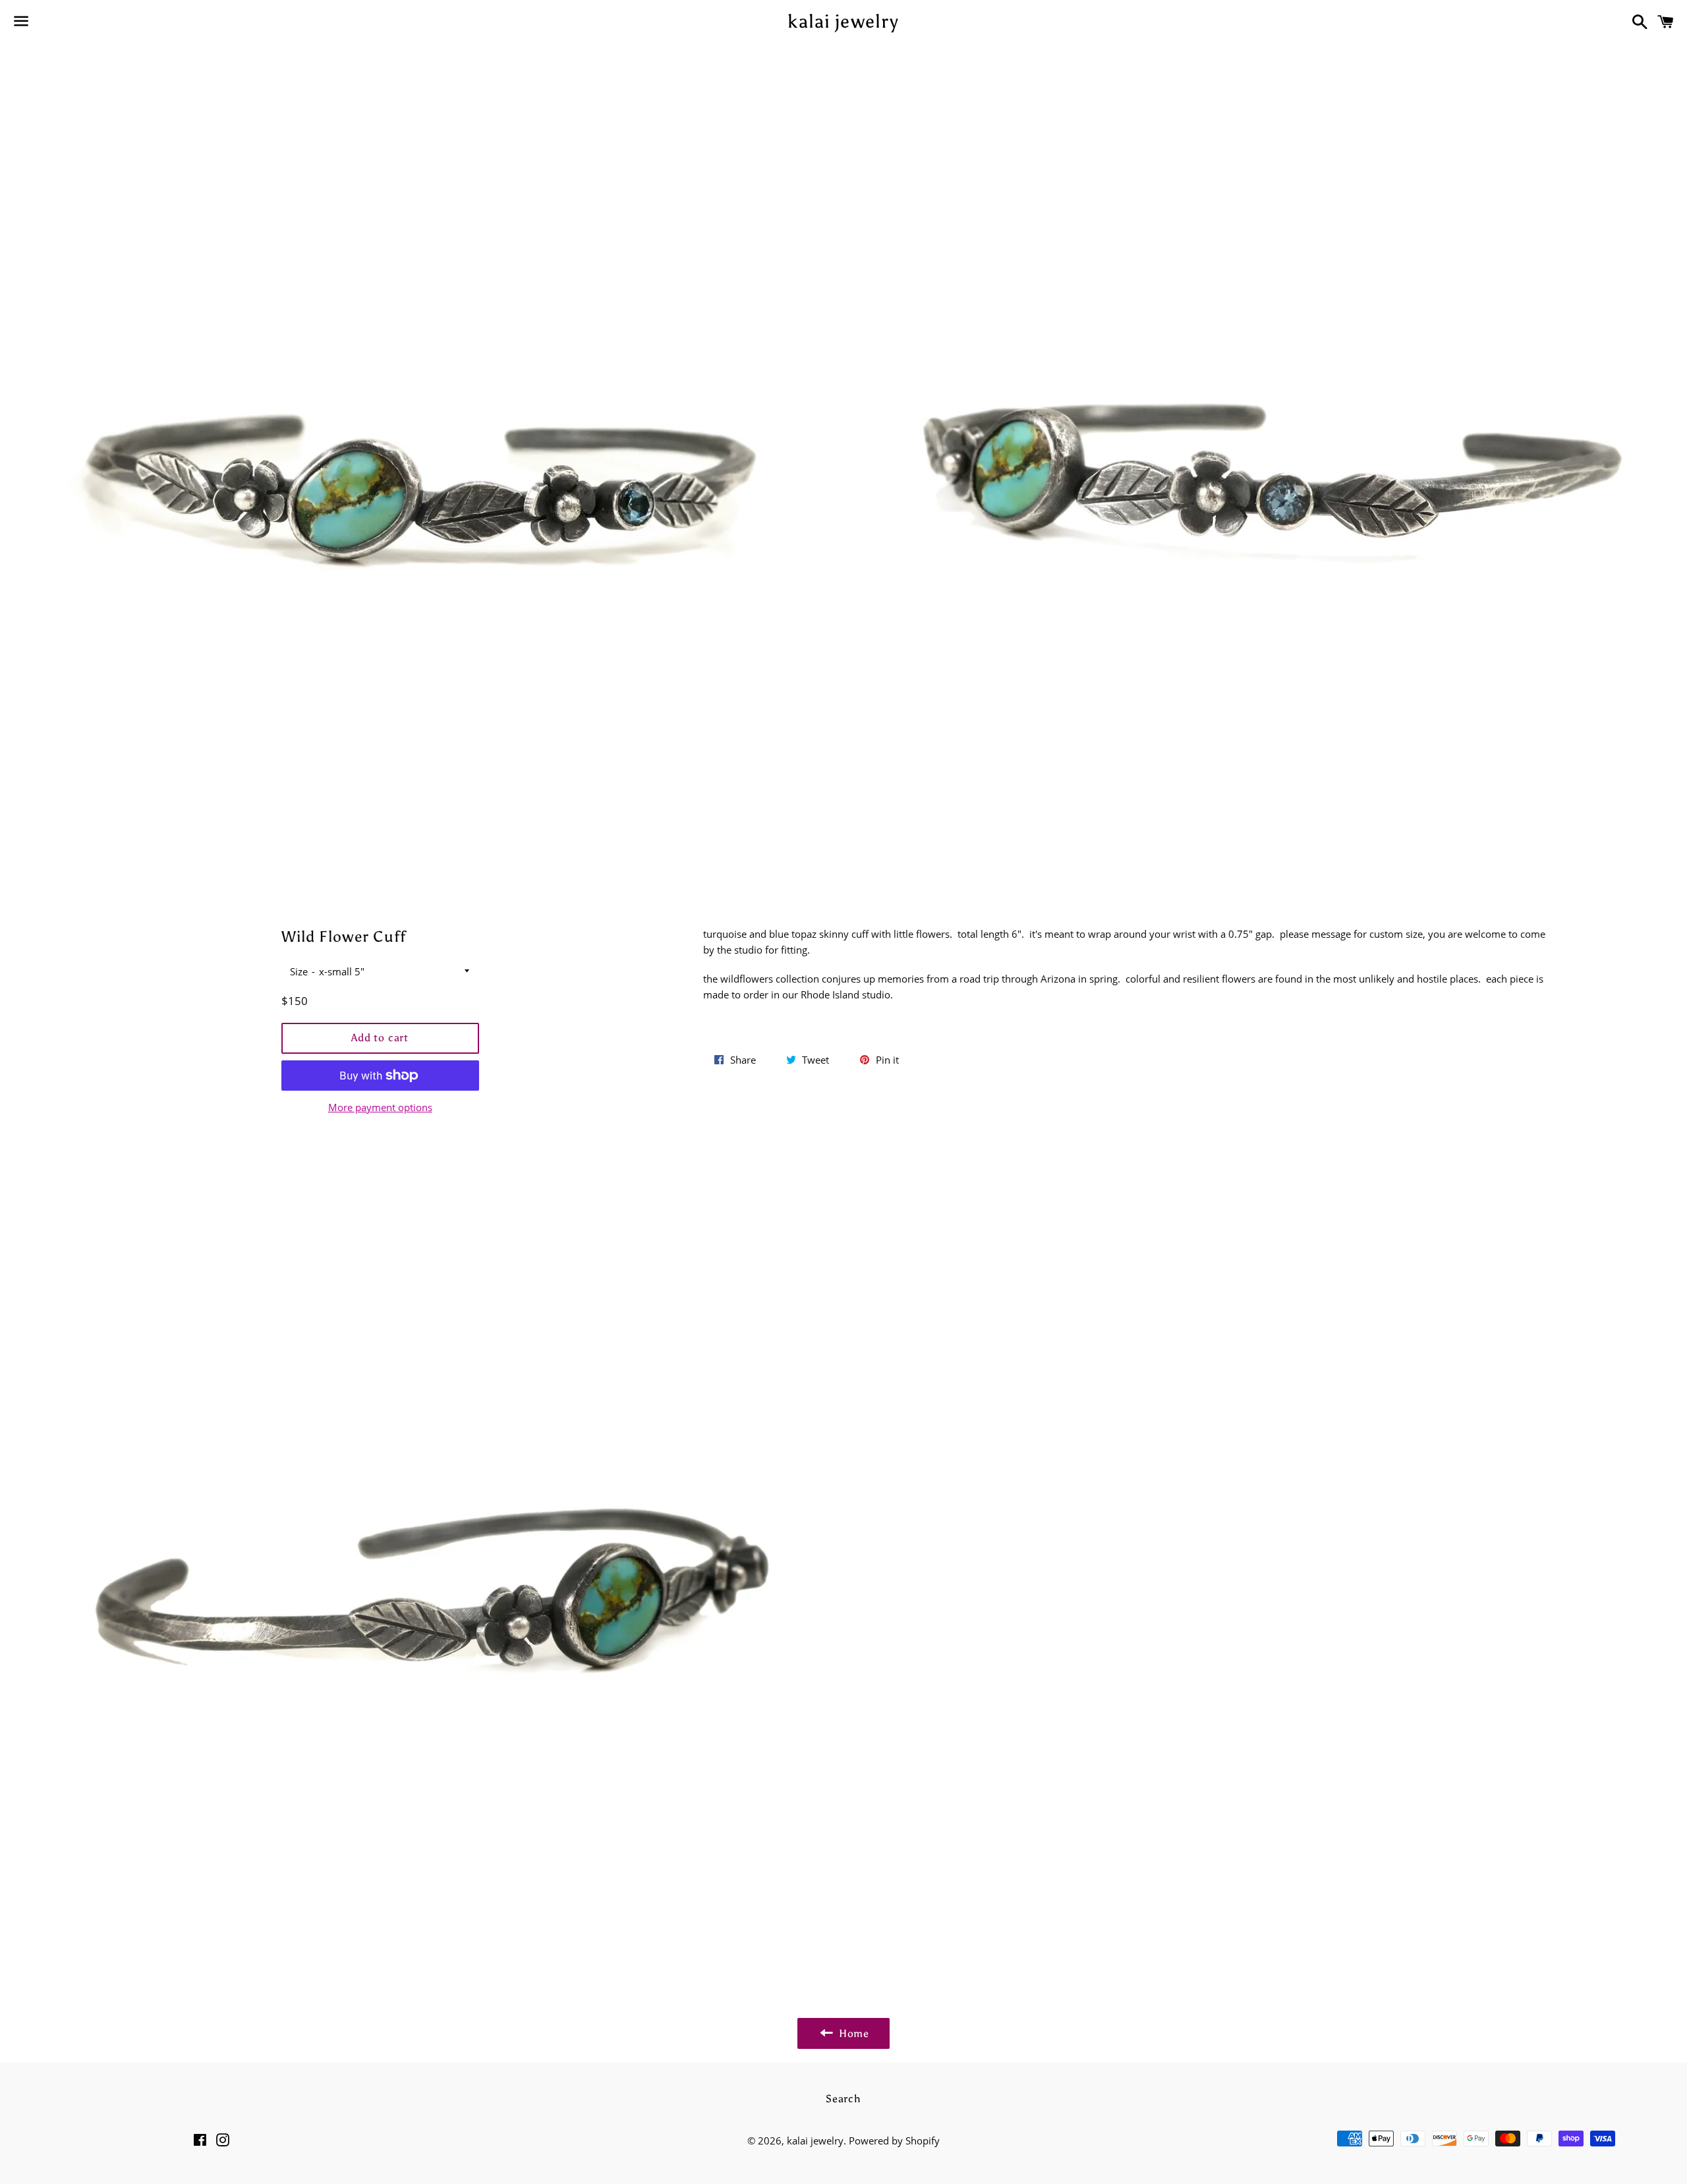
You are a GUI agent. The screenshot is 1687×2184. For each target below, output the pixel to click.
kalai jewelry (843, 21)
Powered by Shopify (894, 2141)
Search (843, 2099)
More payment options (380, 1107)
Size (299, 971)
